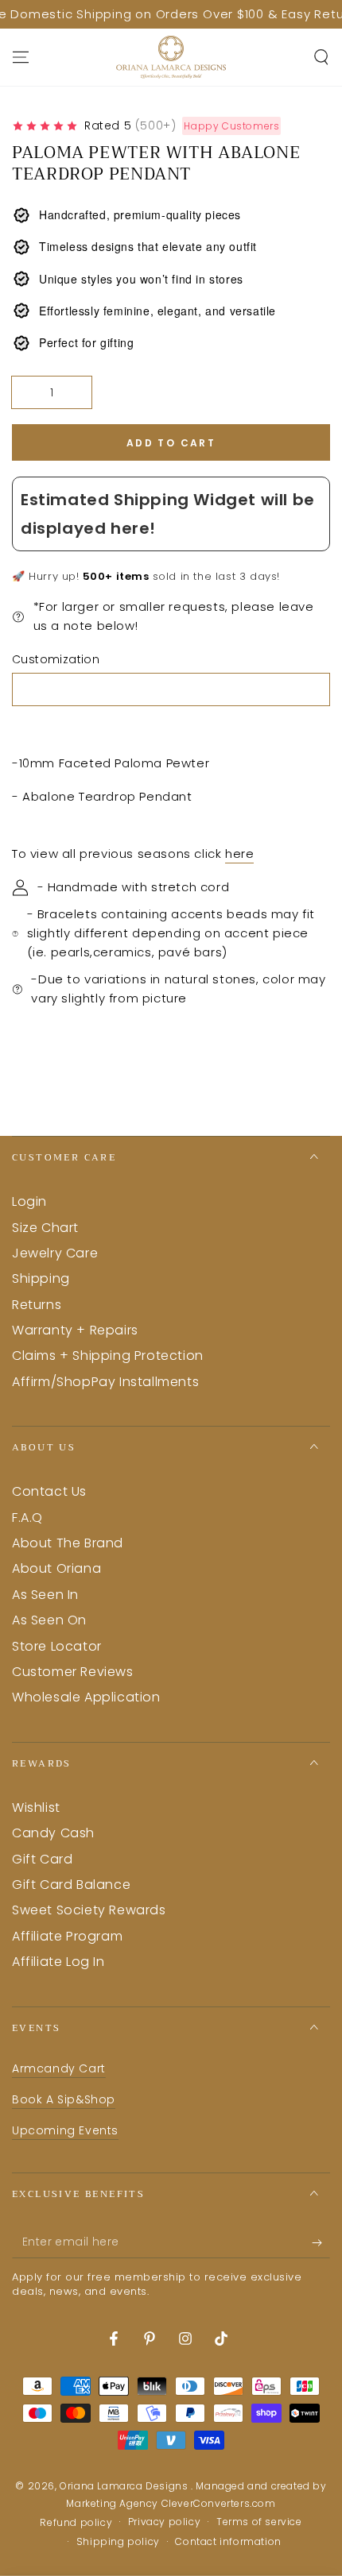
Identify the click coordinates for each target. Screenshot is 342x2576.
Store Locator (57, 1646)
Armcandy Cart (59, 2068)
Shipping (41, 1278)
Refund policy (76, 2523)
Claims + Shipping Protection (108, 1356)
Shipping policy (118, 2542)
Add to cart (171, 443)
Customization (56, 659)
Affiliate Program (67, 1936)
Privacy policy (164, 2522)
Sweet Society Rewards (89, 1910)
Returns (37, 1305)
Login (29, 1201)
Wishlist (36, 1807)
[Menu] (21, 57)
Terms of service (259, 2522)
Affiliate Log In (58, 1962)
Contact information (228, 2542)
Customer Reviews (73, 1672)
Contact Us (49, 1491)
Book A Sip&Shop (64, 2099)
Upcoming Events (65, 2130)
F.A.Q (27, 1518)
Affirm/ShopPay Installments (105, 1382)
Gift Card (42, 1859)
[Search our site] (321, 57)
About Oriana (56, 1568)
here (239, 854)
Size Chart (45, 1228)
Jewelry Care (55, 1253)
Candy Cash (53, 1833)
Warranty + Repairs (75, 1330)
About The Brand (68, 1543)
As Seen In (45, 1595)
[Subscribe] (321, 2242)
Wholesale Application (86, 1697)
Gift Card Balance (71, 1885)
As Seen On (49, 1620)
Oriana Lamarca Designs (125, 2486)
